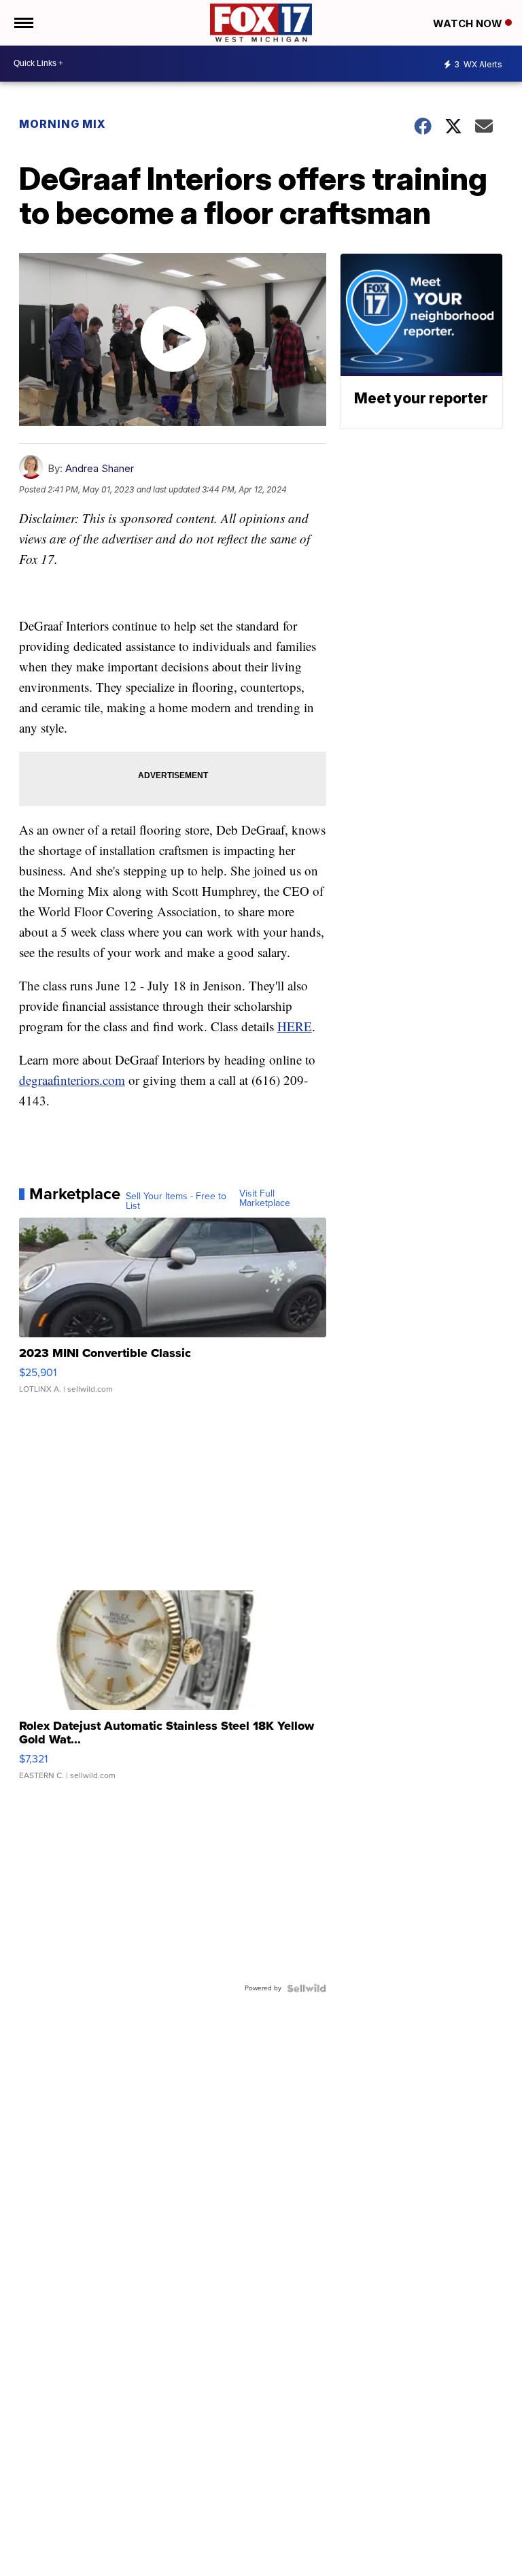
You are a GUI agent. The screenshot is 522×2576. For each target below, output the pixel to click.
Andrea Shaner (100, 468)
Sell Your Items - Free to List (176, 1201)
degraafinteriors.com (72, 1080)
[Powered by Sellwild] (307, 1988)
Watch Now (469, 23)
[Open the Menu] (23, 23)
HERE (295, 1026)
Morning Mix (63, 124)
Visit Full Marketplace (265, 1199)
